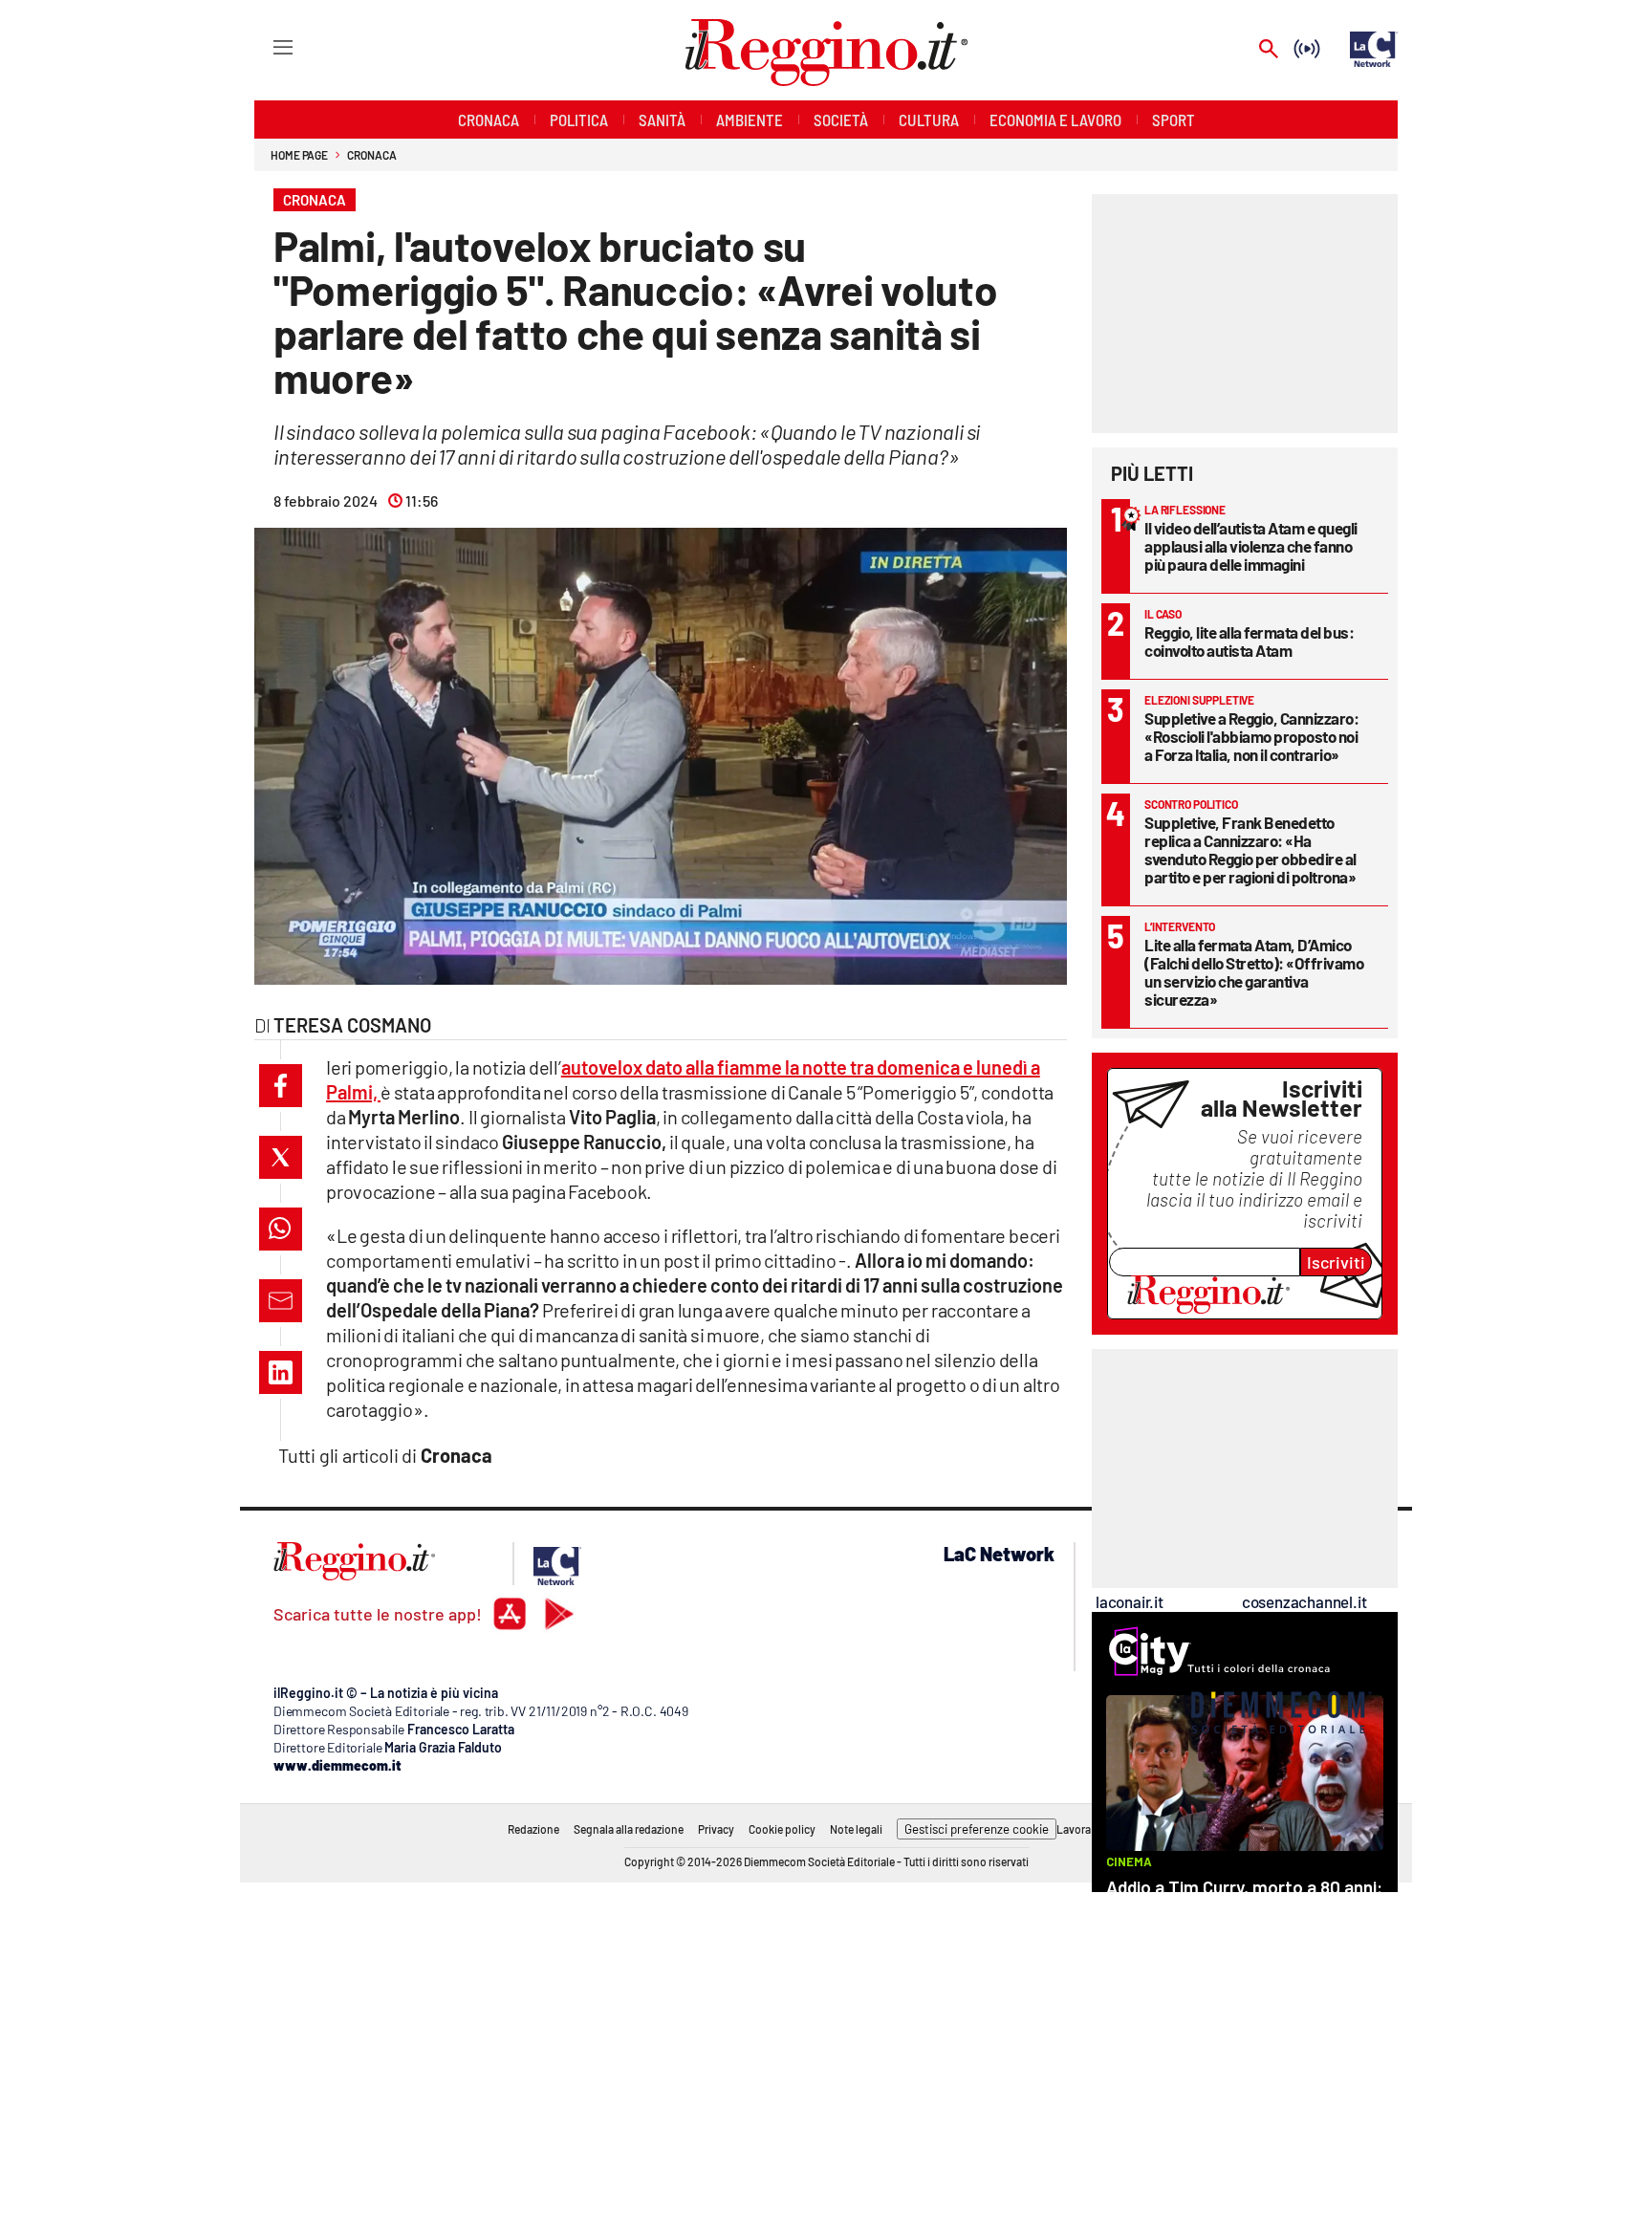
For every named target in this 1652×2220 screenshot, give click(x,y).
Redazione (533, 1829)
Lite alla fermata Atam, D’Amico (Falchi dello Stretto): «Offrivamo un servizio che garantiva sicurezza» (1254, 972)
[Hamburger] (265, 46)
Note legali (856, 1829)
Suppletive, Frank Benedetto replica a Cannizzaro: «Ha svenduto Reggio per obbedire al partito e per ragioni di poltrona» (1250, 849)
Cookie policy (782, 1829)
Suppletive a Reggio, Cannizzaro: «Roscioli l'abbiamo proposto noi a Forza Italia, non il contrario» (1251, 736)
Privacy (716, 1829)
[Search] (1269, 50)
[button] (281, 1086)
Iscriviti (1336, 1262)
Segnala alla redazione (629, 1829)
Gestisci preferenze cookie (977, 1829)
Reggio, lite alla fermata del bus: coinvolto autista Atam (1249, 641)
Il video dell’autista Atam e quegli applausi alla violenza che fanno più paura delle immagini (1251, 546)
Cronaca (371, 155)
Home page (299, 155)
